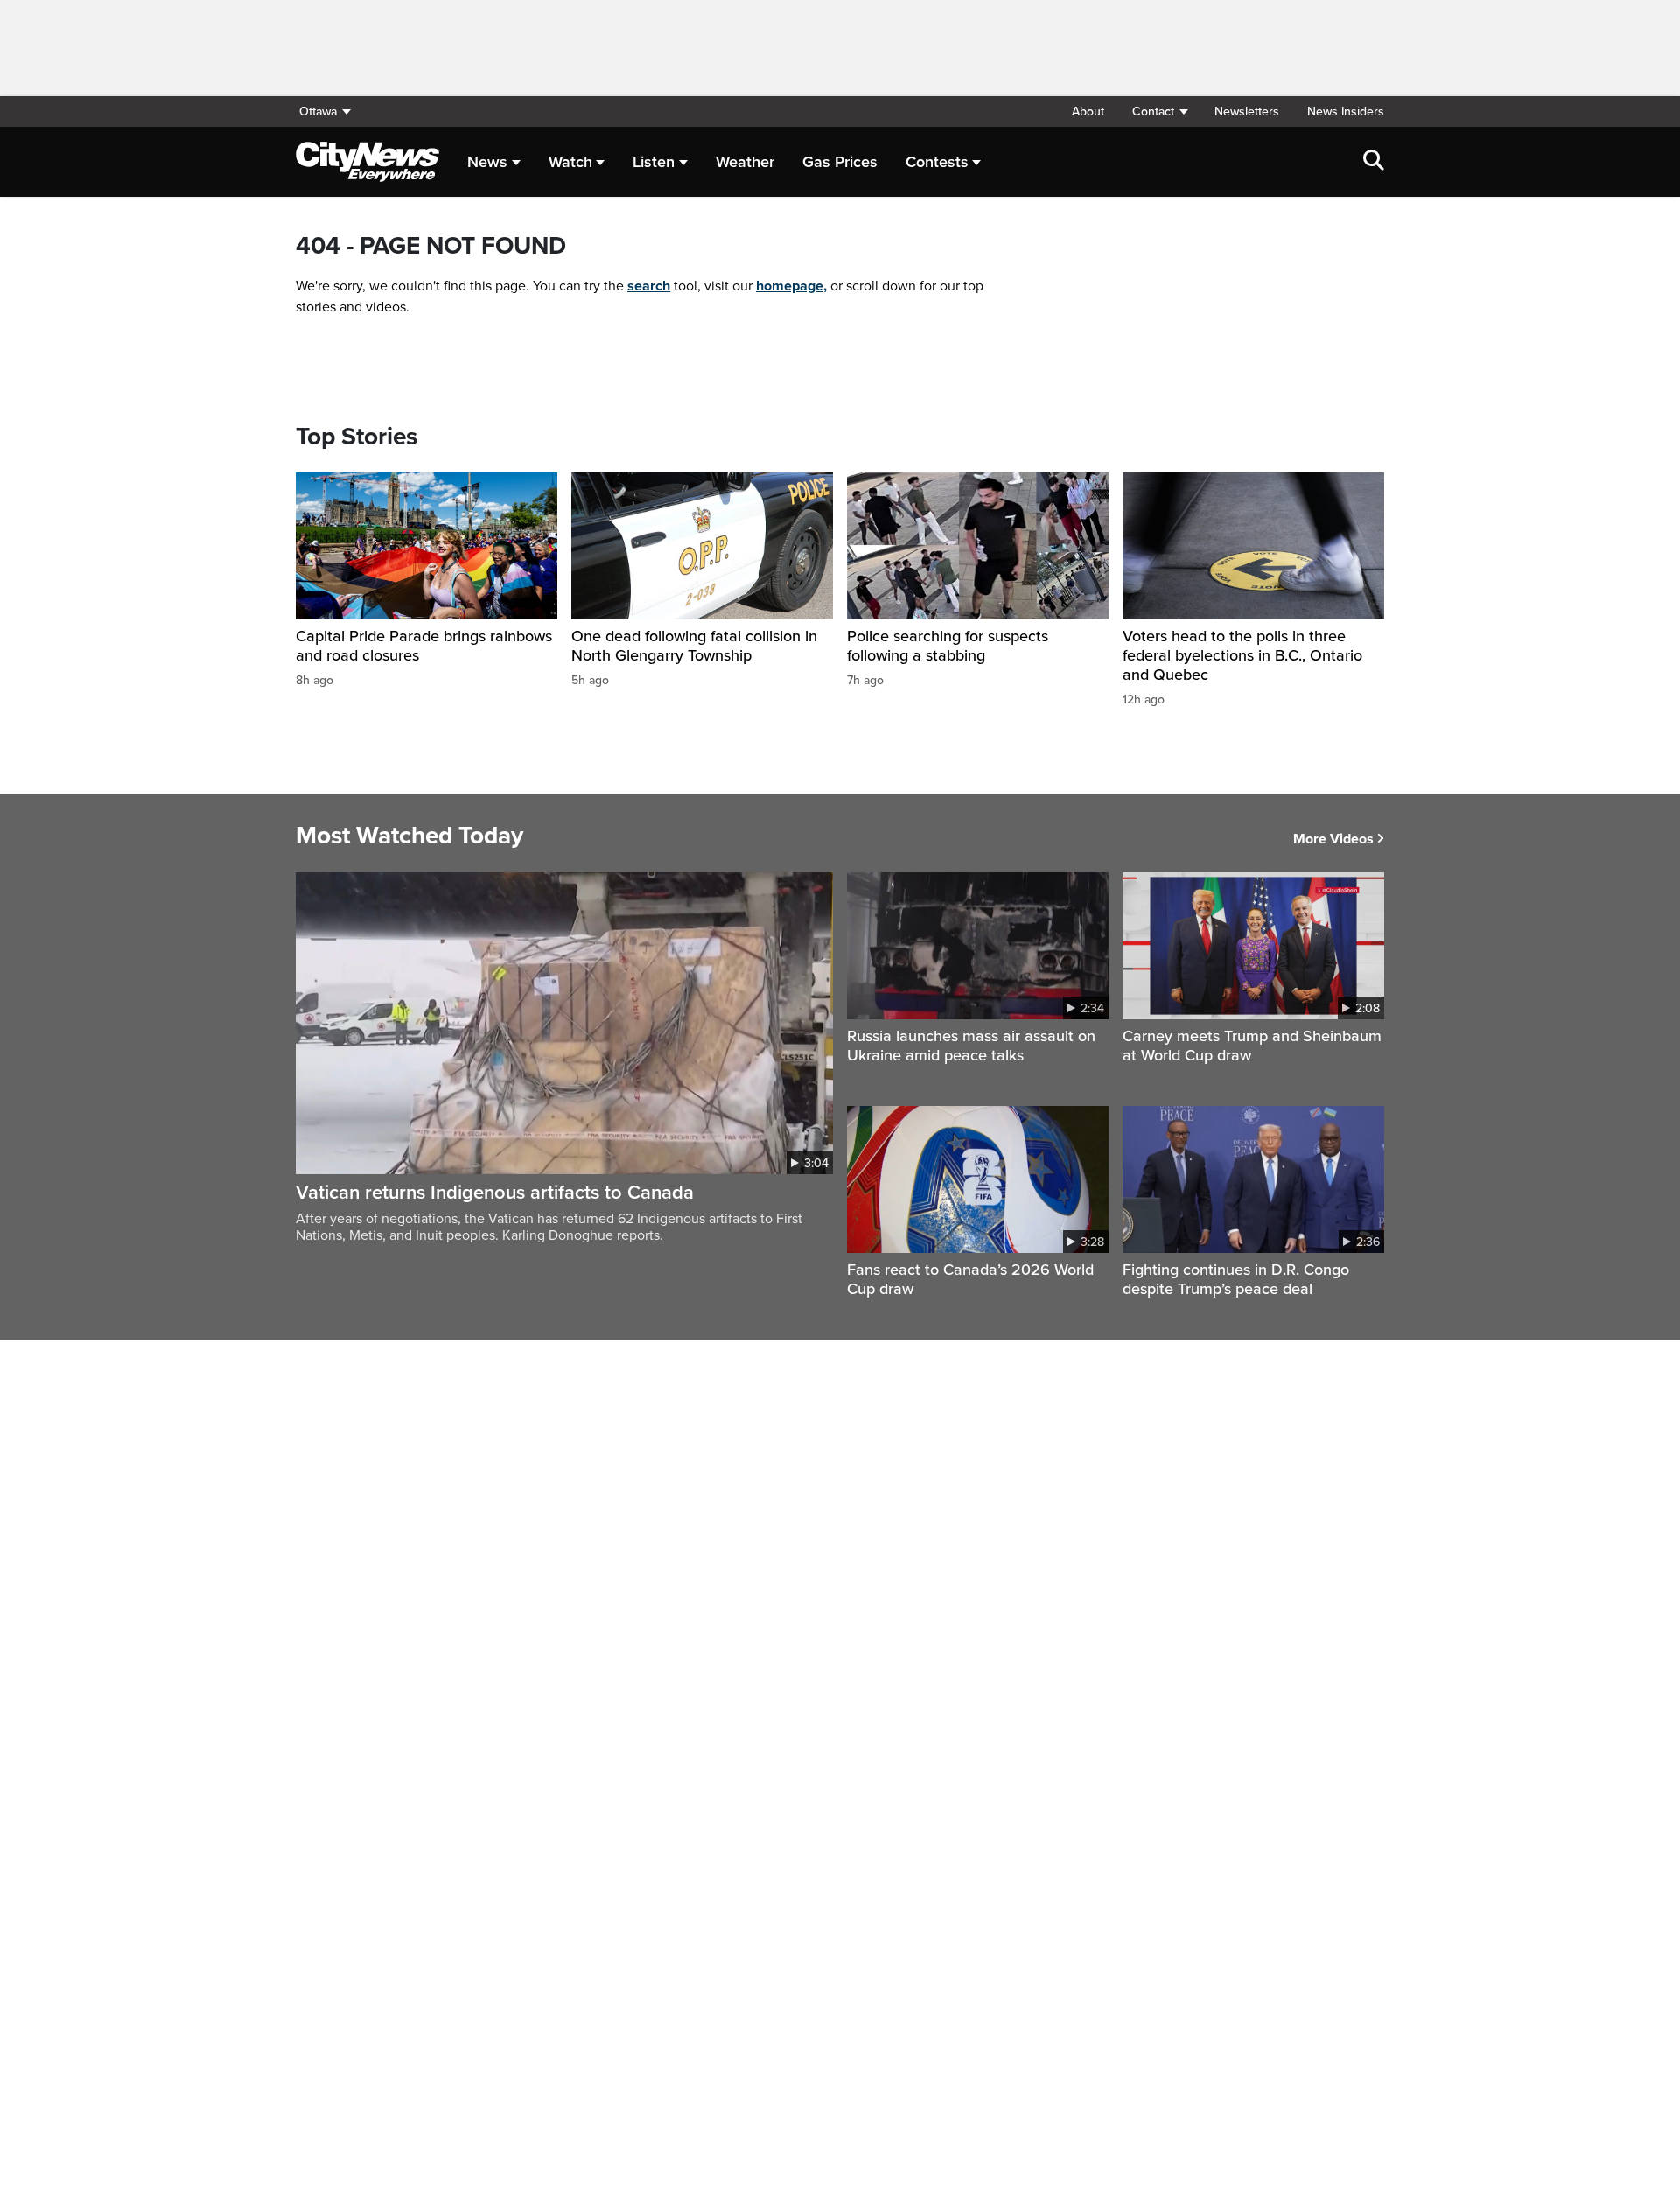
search (649, 286)
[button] (1159, 112)
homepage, (791, 286)
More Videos (1333, 839)
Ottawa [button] (318, 112)
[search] (1374, 162)
